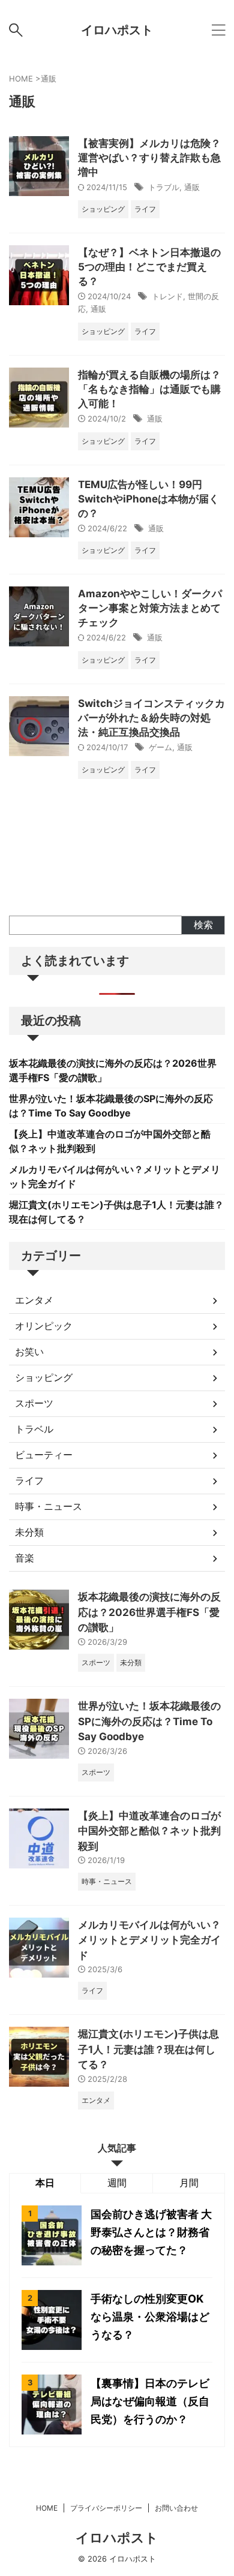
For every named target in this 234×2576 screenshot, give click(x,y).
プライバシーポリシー (106, 2508)
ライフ (29, 1480)
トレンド (167, 296)
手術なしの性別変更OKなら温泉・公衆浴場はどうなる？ (150, 2317)
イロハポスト (117, 30)
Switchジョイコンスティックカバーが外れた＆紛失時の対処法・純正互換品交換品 (151, 718)
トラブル (164, 187)
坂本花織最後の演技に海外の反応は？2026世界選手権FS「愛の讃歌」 (149, 1612)
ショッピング (44, 1377)
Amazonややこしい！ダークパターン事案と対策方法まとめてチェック (150, 608)
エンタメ (34, 1300)
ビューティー (44, 1455)
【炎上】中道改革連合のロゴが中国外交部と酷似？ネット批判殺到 (149, 1831)
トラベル (34, 1429)
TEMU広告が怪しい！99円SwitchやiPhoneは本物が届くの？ (148, 499)
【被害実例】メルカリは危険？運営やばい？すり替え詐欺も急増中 (149, 158)
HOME (47, 2508)
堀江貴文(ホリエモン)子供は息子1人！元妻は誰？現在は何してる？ (148, 2049)
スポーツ (34, 1403)
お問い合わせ (176, 2508)
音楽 (25, 1558)
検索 (203, 925)
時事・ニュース (49, 1506)
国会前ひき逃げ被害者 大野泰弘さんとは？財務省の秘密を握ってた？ (151, 2232)
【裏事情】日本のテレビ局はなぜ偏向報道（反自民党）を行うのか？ (150, 2401)
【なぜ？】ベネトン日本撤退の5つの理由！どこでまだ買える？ (149, 267)
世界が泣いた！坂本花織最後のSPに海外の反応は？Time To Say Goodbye (149, 1721)
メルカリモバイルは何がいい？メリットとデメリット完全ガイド (149, 1940)
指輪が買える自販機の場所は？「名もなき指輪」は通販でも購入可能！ (149, 389)
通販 (192, 187)
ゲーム (160, 747)
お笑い (29, 1352)
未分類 (29, 1532)
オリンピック (44, 1326)
